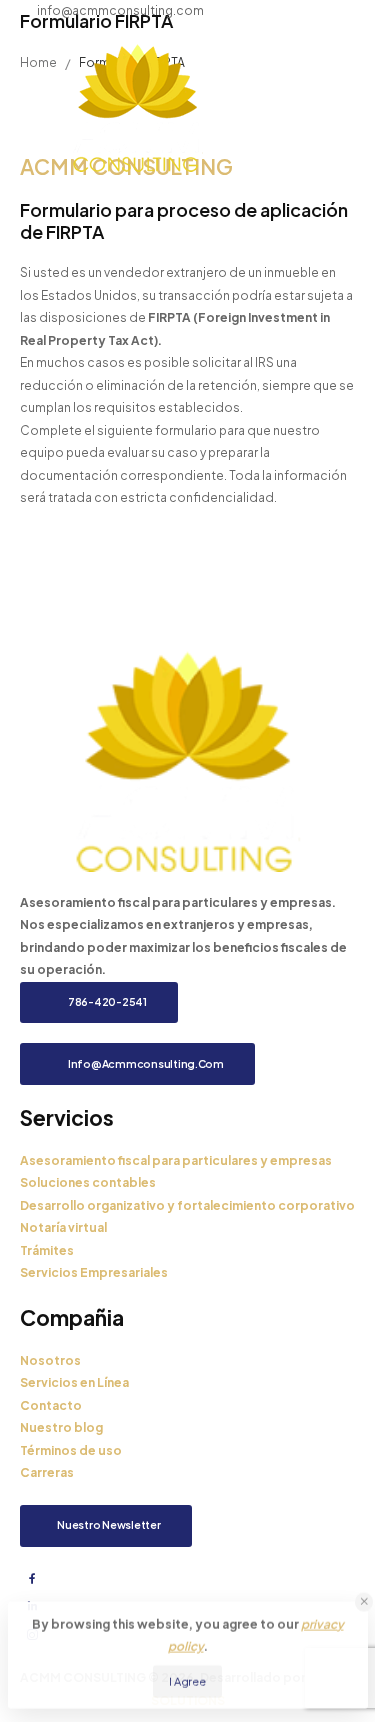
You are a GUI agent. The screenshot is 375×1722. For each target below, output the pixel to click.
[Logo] (137, 107)
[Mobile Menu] (324, 107)
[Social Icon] (32, 1579)
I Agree (187, 1679)
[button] (364, 1600)
